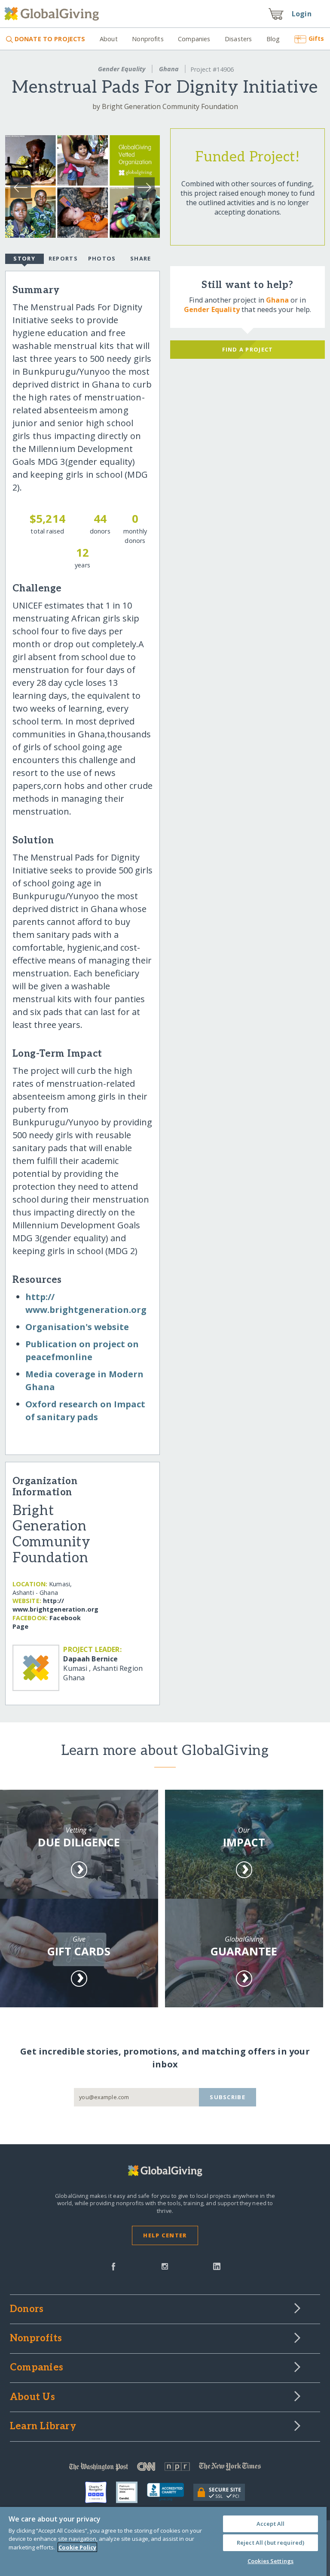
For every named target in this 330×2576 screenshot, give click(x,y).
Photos (102, 258)
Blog (273, 39)
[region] (163, 2541)
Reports (63, 258)
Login (302, 14)
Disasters (238, 39)
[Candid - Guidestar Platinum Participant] (131, 2492)
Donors (27, 2309)
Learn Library (43, 2427)
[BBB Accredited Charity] (170, 2492)
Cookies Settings (270, 2561)
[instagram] (165, 2266)
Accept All (270, 2524)
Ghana (169, 69)
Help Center (165, 2235)
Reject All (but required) (270, 2543)
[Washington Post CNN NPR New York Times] (165, 2468)
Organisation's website (77, 1327)
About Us (32, 2397)
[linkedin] (217, 2266)
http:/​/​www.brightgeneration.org (55, 1605)
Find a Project (248, 349)
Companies (194, 39)
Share (141, 258)
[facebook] (113, 2266)
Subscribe (228, 2097)
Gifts (316, 38)
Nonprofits (148, 39)
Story (24, 258)
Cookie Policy (77, 2547)
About (108, 39)
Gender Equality (122, 69)
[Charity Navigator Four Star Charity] (101, 2492)
